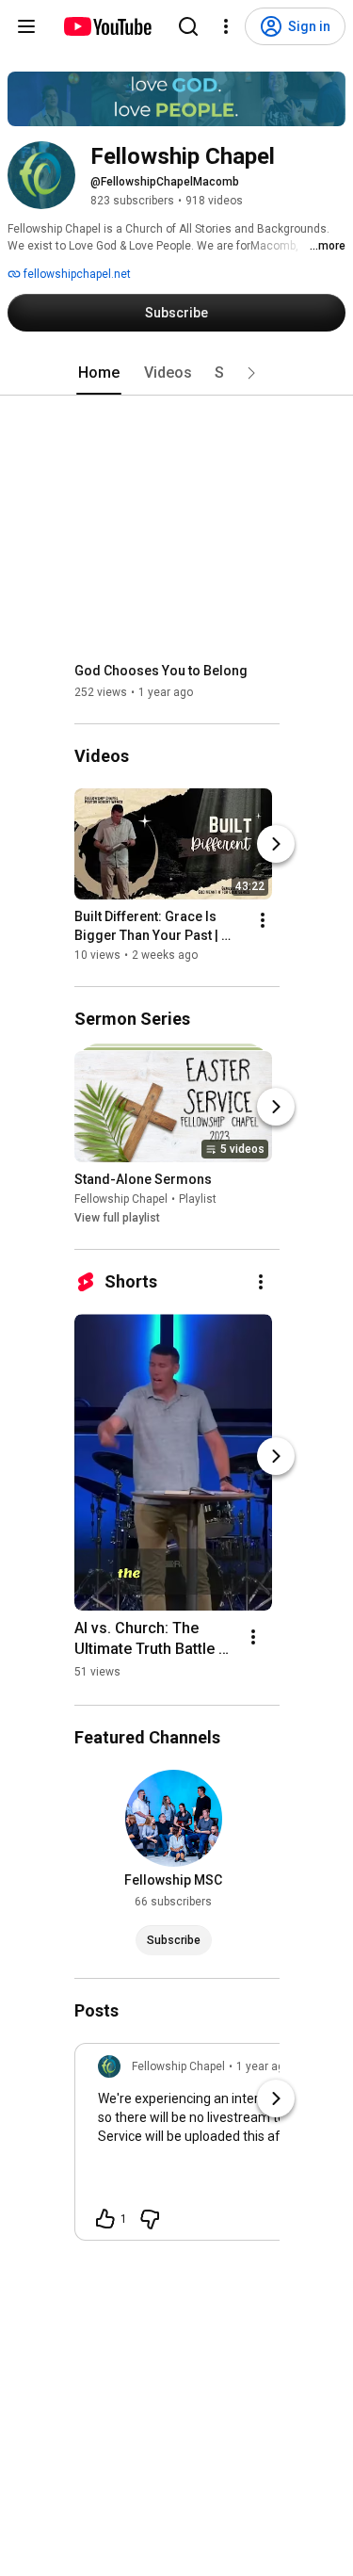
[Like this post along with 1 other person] (105, 2219)
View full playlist (117, 1218)
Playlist (198, 1199)
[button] (251, 373)
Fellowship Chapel (121, 1199)
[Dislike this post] (150, 2219)
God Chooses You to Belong (161, 671)
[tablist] (177, 373)
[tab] (99, 373)
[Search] (188, 26)
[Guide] (26, 26)
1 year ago (264, 2066)
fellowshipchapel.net (76, 274)
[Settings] (226, 26)
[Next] (276, 844)
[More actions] (263, 920)
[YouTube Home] (107, 26)
